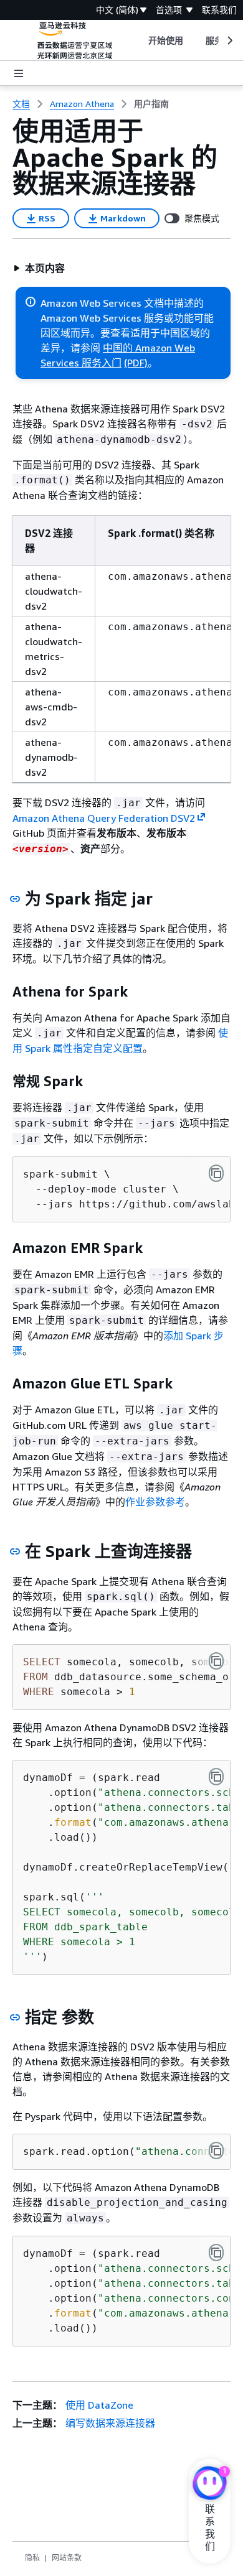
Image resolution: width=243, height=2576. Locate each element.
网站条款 (67, 2558)
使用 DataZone (99, 2405)
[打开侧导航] (19, 73)
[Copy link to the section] (15, 899)
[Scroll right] (229, 40)
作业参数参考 (155, 1502)
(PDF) (136, 363)
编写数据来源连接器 (110, 2423)
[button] (39, 268)
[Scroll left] (139, 40)
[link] (151, 104)
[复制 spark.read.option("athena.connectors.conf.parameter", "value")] (216, 2151)
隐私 (32, 2558)
